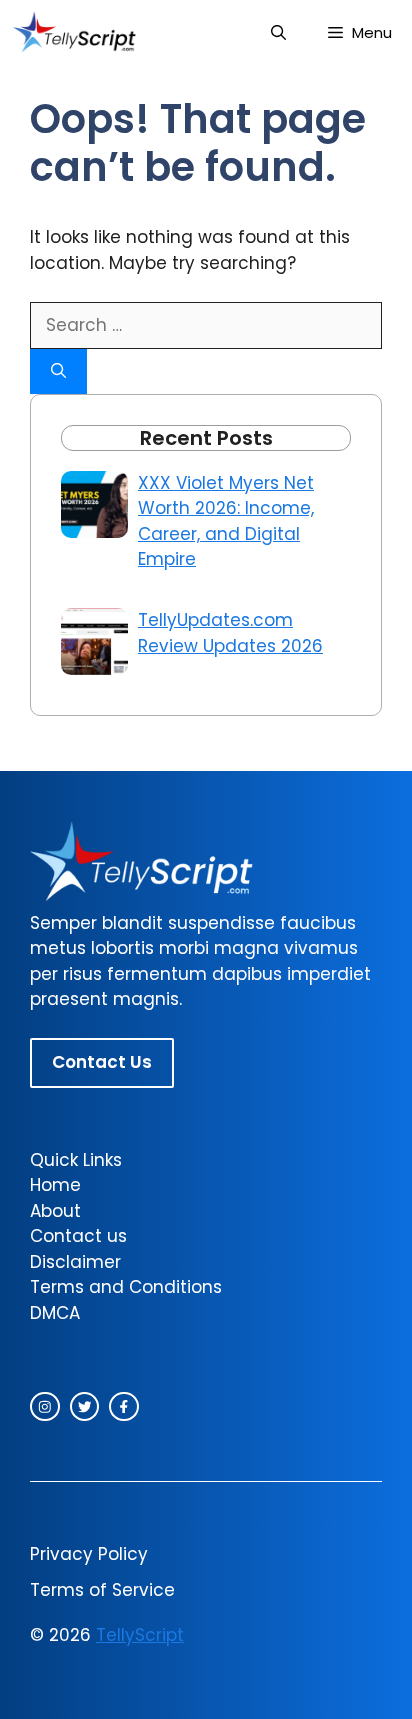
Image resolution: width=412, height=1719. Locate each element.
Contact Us (102, 1062)
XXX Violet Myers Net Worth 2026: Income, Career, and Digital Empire (226, 521)
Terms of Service (102, 1590)
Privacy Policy (89, 1554)
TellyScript (140, 1635)
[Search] (58, 371)
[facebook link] (124, 1407)
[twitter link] (85, 1407)
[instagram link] (45, 1407)
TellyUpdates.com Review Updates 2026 (230, 633)
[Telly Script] (77, 32)
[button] (278, 32)
